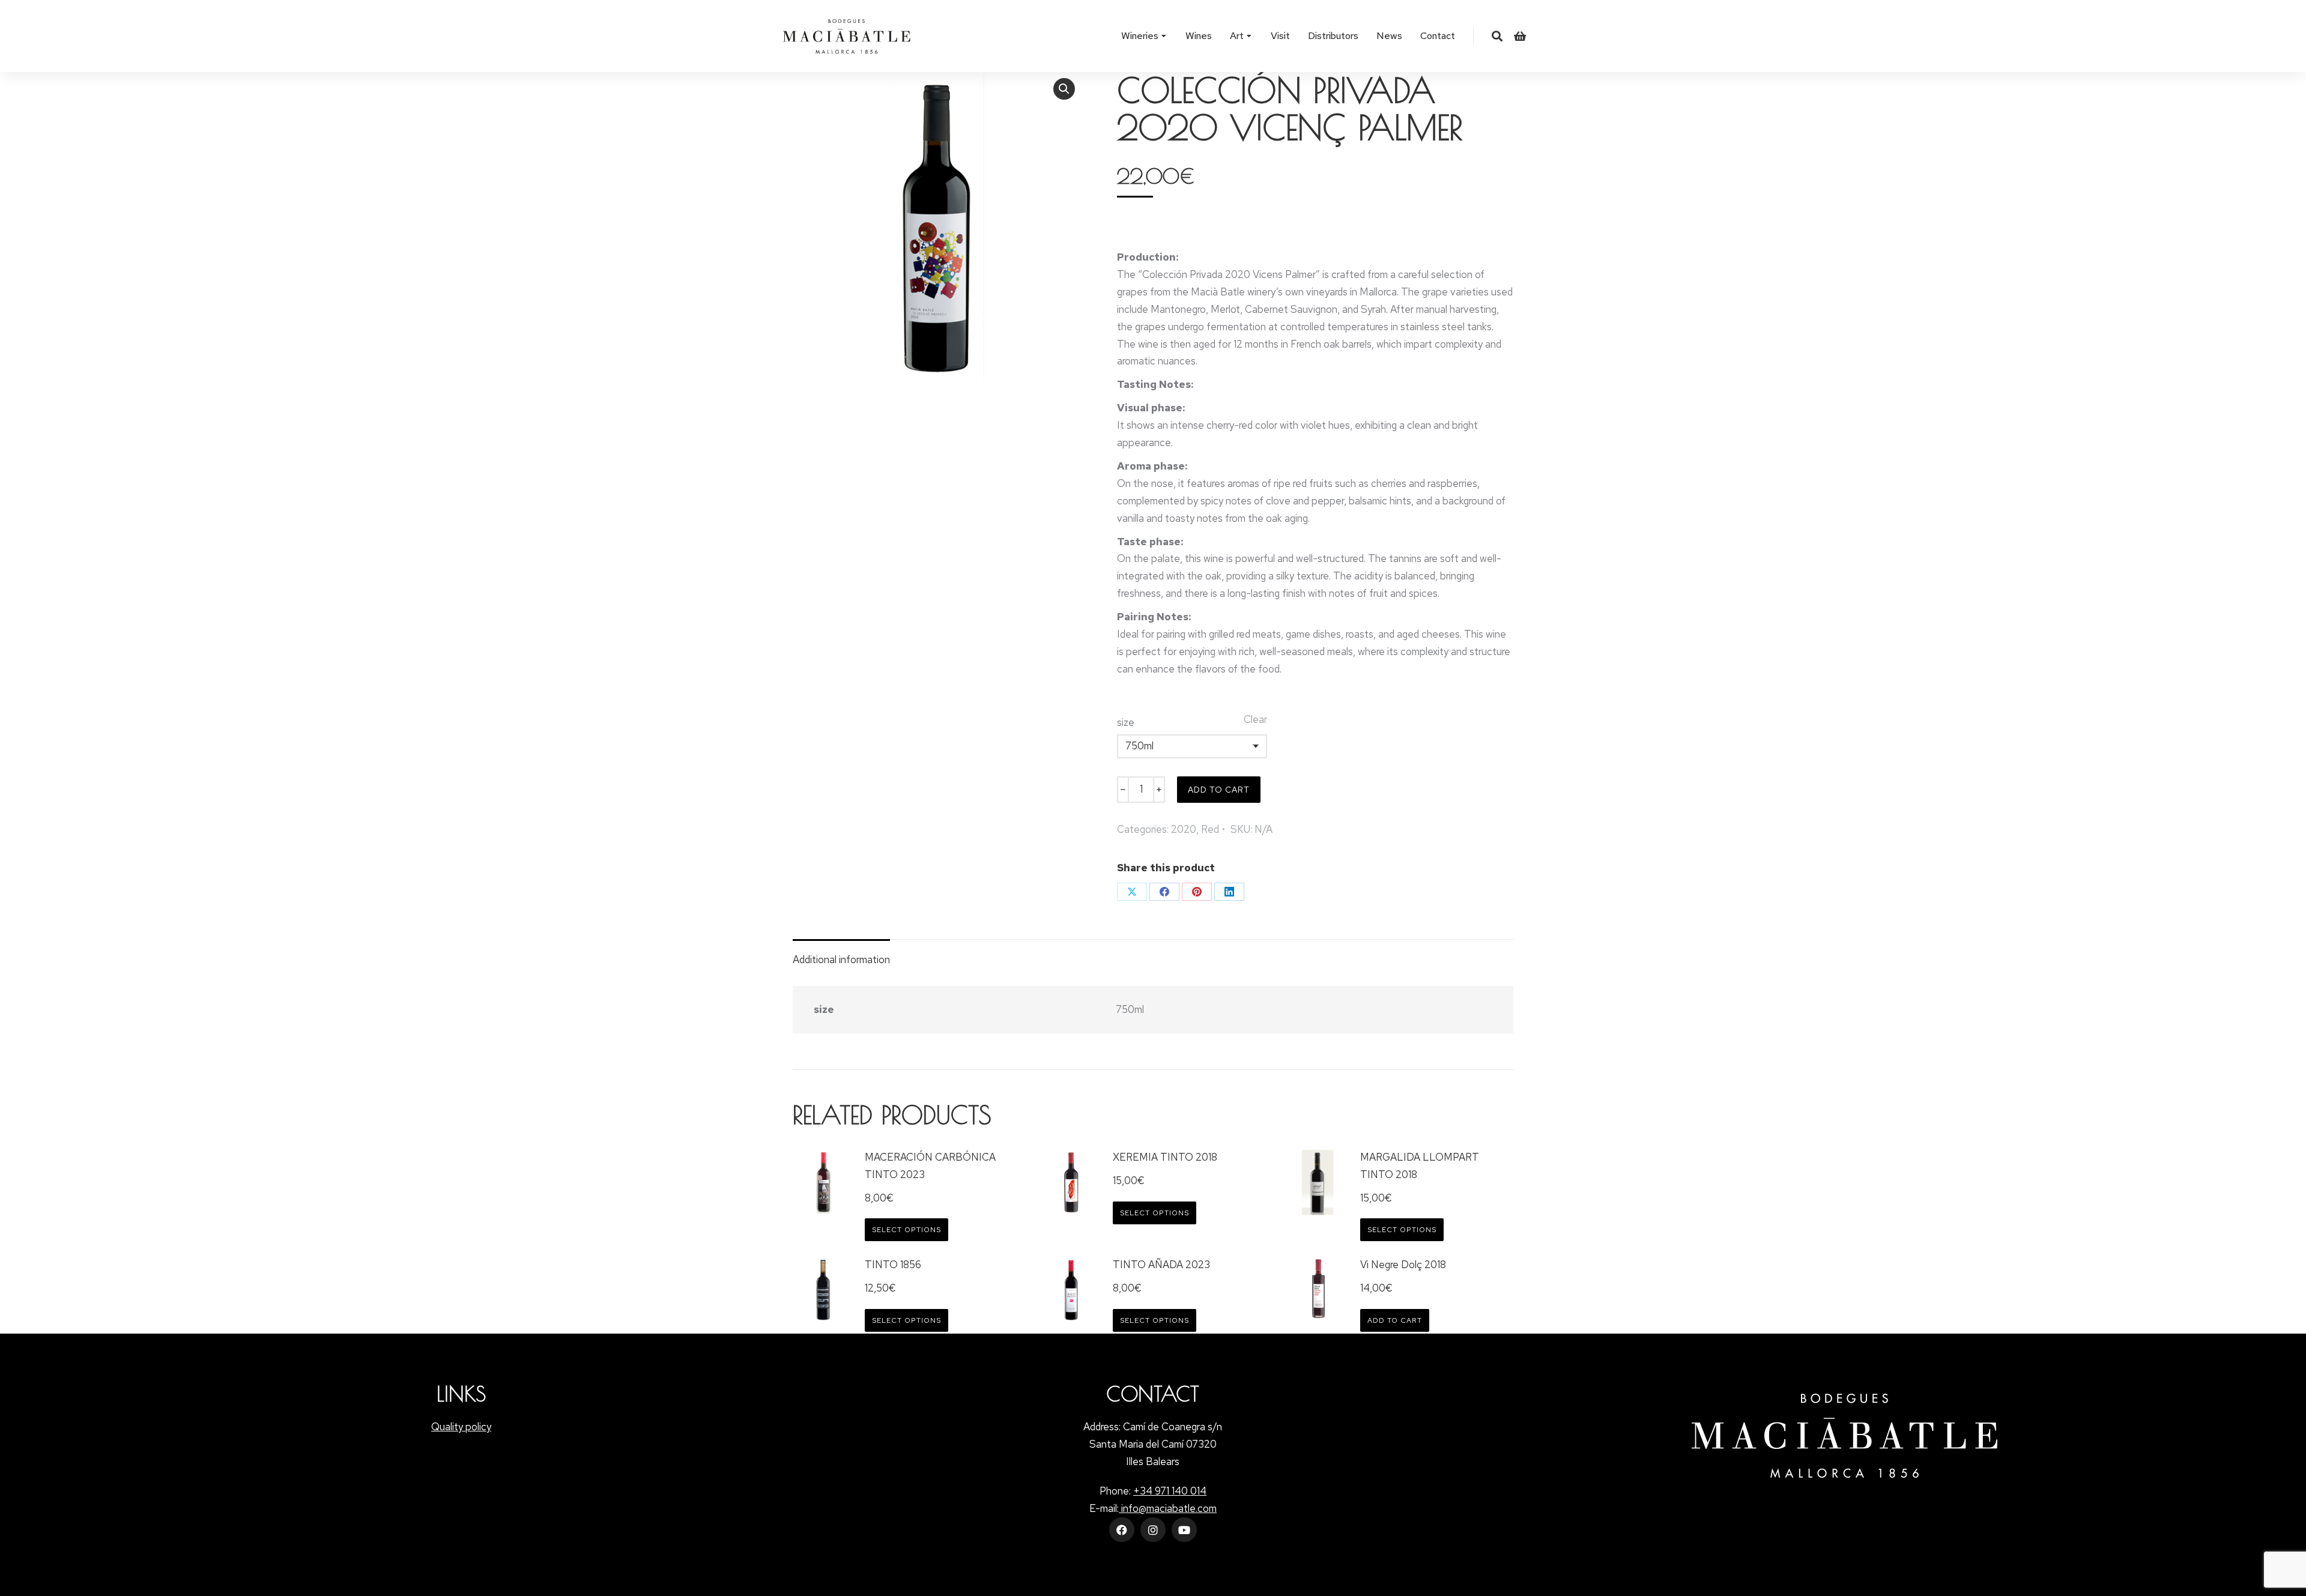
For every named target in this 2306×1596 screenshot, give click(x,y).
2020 (1184, 829)
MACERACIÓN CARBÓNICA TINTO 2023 (930, 1166)
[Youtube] (1184, 1530)
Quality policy (461, 1427)
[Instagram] (1153, 1530)
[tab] (841, 954)
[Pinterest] (1197, 892)
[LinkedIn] (1229, 892)
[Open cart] (1520, 36)
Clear (1255, 719)
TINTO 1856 (893, 1265)
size (1126, 722)
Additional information (841, 960)
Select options (906, 1230)
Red (1210, 829)
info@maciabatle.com (1168, 1508)
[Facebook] (1164, 892)
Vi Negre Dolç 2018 (1403, 1265)
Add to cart (1219, 790)
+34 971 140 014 (1170, 1491)
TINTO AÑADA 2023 (1161, 1265)
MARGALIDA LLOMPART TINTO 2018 (1420, 1166)
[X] (1132, 892)
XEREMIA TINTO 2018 (1165, 1157)
